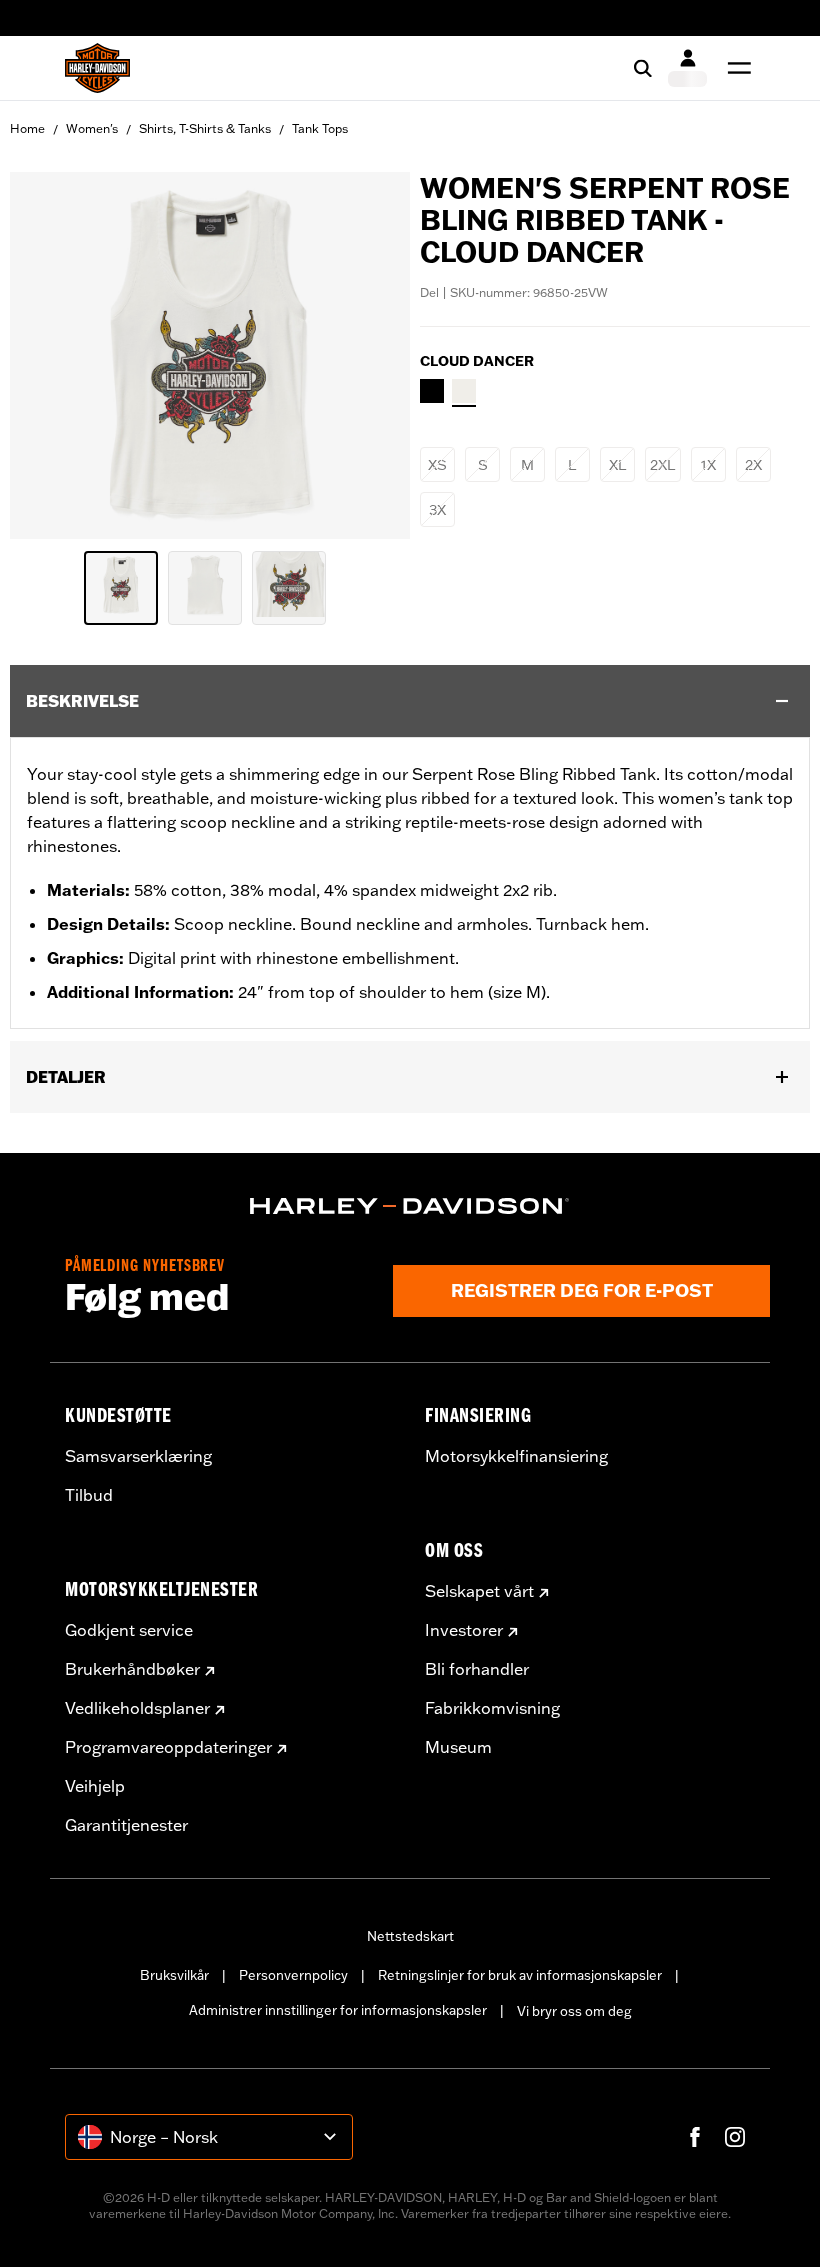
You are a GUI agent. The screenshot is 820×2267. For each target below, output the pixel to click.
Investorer (464, 1630)
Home (27, 128)
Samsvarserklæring (138, 1456)
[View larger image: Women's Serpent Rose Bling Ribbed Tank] (210, 352)
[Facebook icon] (695, 2137)
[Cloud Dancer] (464, 391)
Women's (92, 128)
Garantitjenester (126, 1825)
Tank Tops (320, 128)
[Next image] (370, 356)
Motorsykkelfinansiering (516, 1456)
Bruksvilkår (174, 1975)
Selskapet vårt (479, 1591)
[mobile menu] (735, 68)
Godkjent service (129, 1630)
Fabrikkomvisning (492, 1708)
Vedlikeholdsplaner (137, 1708)
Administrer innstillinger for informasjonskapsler (338, 2010)
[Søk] (643, 68)
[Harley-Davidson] (410, 1206)
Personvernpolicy (293, 1975)
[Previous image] (50, 356)
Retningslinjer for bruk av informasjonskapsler (520, 1975)
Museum (458, 1747)
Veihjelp (95, 1786)
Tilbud (89, 1495)
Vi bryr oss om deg (574, 2011)
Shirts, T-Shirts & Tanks (205, 128)
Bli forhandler (477, 1669)
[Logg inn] (687, 68)
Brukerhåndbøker (132, 1669)
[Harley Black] (432, 391)
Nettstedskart (410, 1936)
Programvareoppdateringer (168, 1747)
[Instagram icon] (735, 2137)
